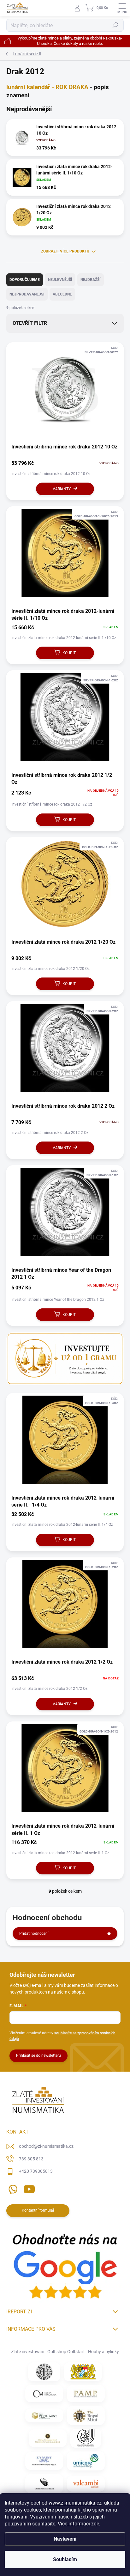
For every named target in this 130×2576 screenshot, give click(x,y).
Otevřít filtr (30, 323)
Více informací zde (78, 2524)
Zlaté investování (28, 2352)
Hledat (115, 25)
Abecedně (62, 294)
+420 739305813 (36, 2171)
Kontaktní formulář (38, 2210)
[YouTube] (29, 2188)
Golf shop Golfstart (66, 2352)
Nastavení (65, 2539)
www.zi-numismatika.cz (75, 2503)
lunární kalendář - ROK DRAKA (47, 87)
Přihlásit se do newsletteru (38, 2055)
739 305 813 (31, 2159)
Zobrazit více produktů (65, 251)
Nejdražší (91, 280)
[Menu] (122, 8)
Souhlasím (65, 2559)
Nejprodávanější (27, 294)
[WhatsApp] (12, 2188)
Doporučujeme (25, 280)
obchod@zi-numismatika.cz (46, 2146)
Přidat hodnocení (34, 1934)
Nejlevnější (60, 280)
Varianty (62, 489)
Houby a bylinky (103, 2352)
